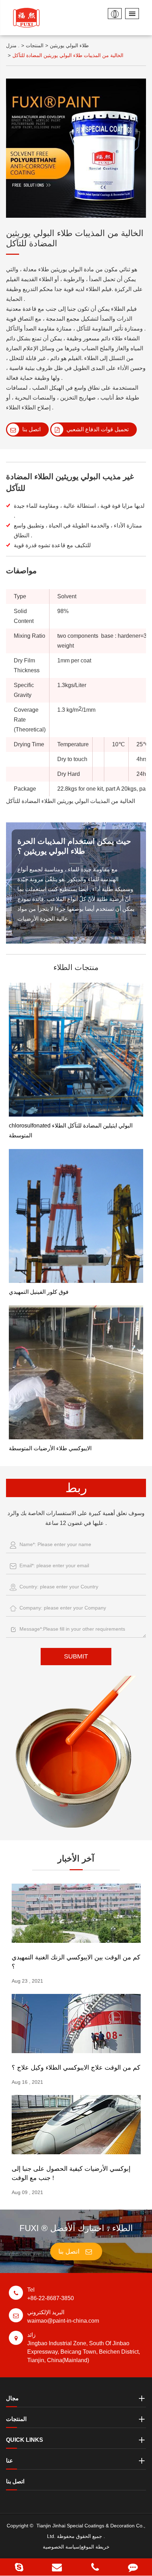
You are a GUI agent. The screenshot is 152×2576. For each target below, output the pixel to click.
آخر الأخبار (76, 1858)
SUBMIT (76, 1656)
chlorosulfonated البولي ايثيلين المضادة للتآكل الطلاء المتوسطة (71, 1131)
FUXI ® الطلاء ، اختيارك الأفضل (76, 2228)
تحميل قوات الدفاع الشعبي (97, 429)
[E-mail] (57, 2567)
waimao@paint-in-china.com (63, 2316)
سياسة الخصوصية (61, 2547)
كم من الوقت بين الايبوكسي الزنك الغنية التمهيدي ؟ (76, 1962)
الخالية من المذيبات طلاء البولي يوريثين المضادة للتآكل (68, 55)
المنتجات (35, 45)
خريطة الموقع (95, 2547)
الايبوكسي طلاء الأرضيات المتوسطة (50, 1448)
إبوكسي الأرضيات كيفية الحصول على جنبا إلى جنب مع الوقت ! (71, 2173)
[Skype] (19, 2567)
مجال (12, 2398)
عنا (10, 2461)
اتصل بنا (31, 429)
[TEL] (95, 2567)
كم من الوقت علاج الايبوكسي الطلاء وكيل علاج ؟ (76, 2068)
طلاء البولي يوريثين (69, 45)
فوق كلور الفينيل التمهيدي (39, 1292)
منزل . (13, 45)
